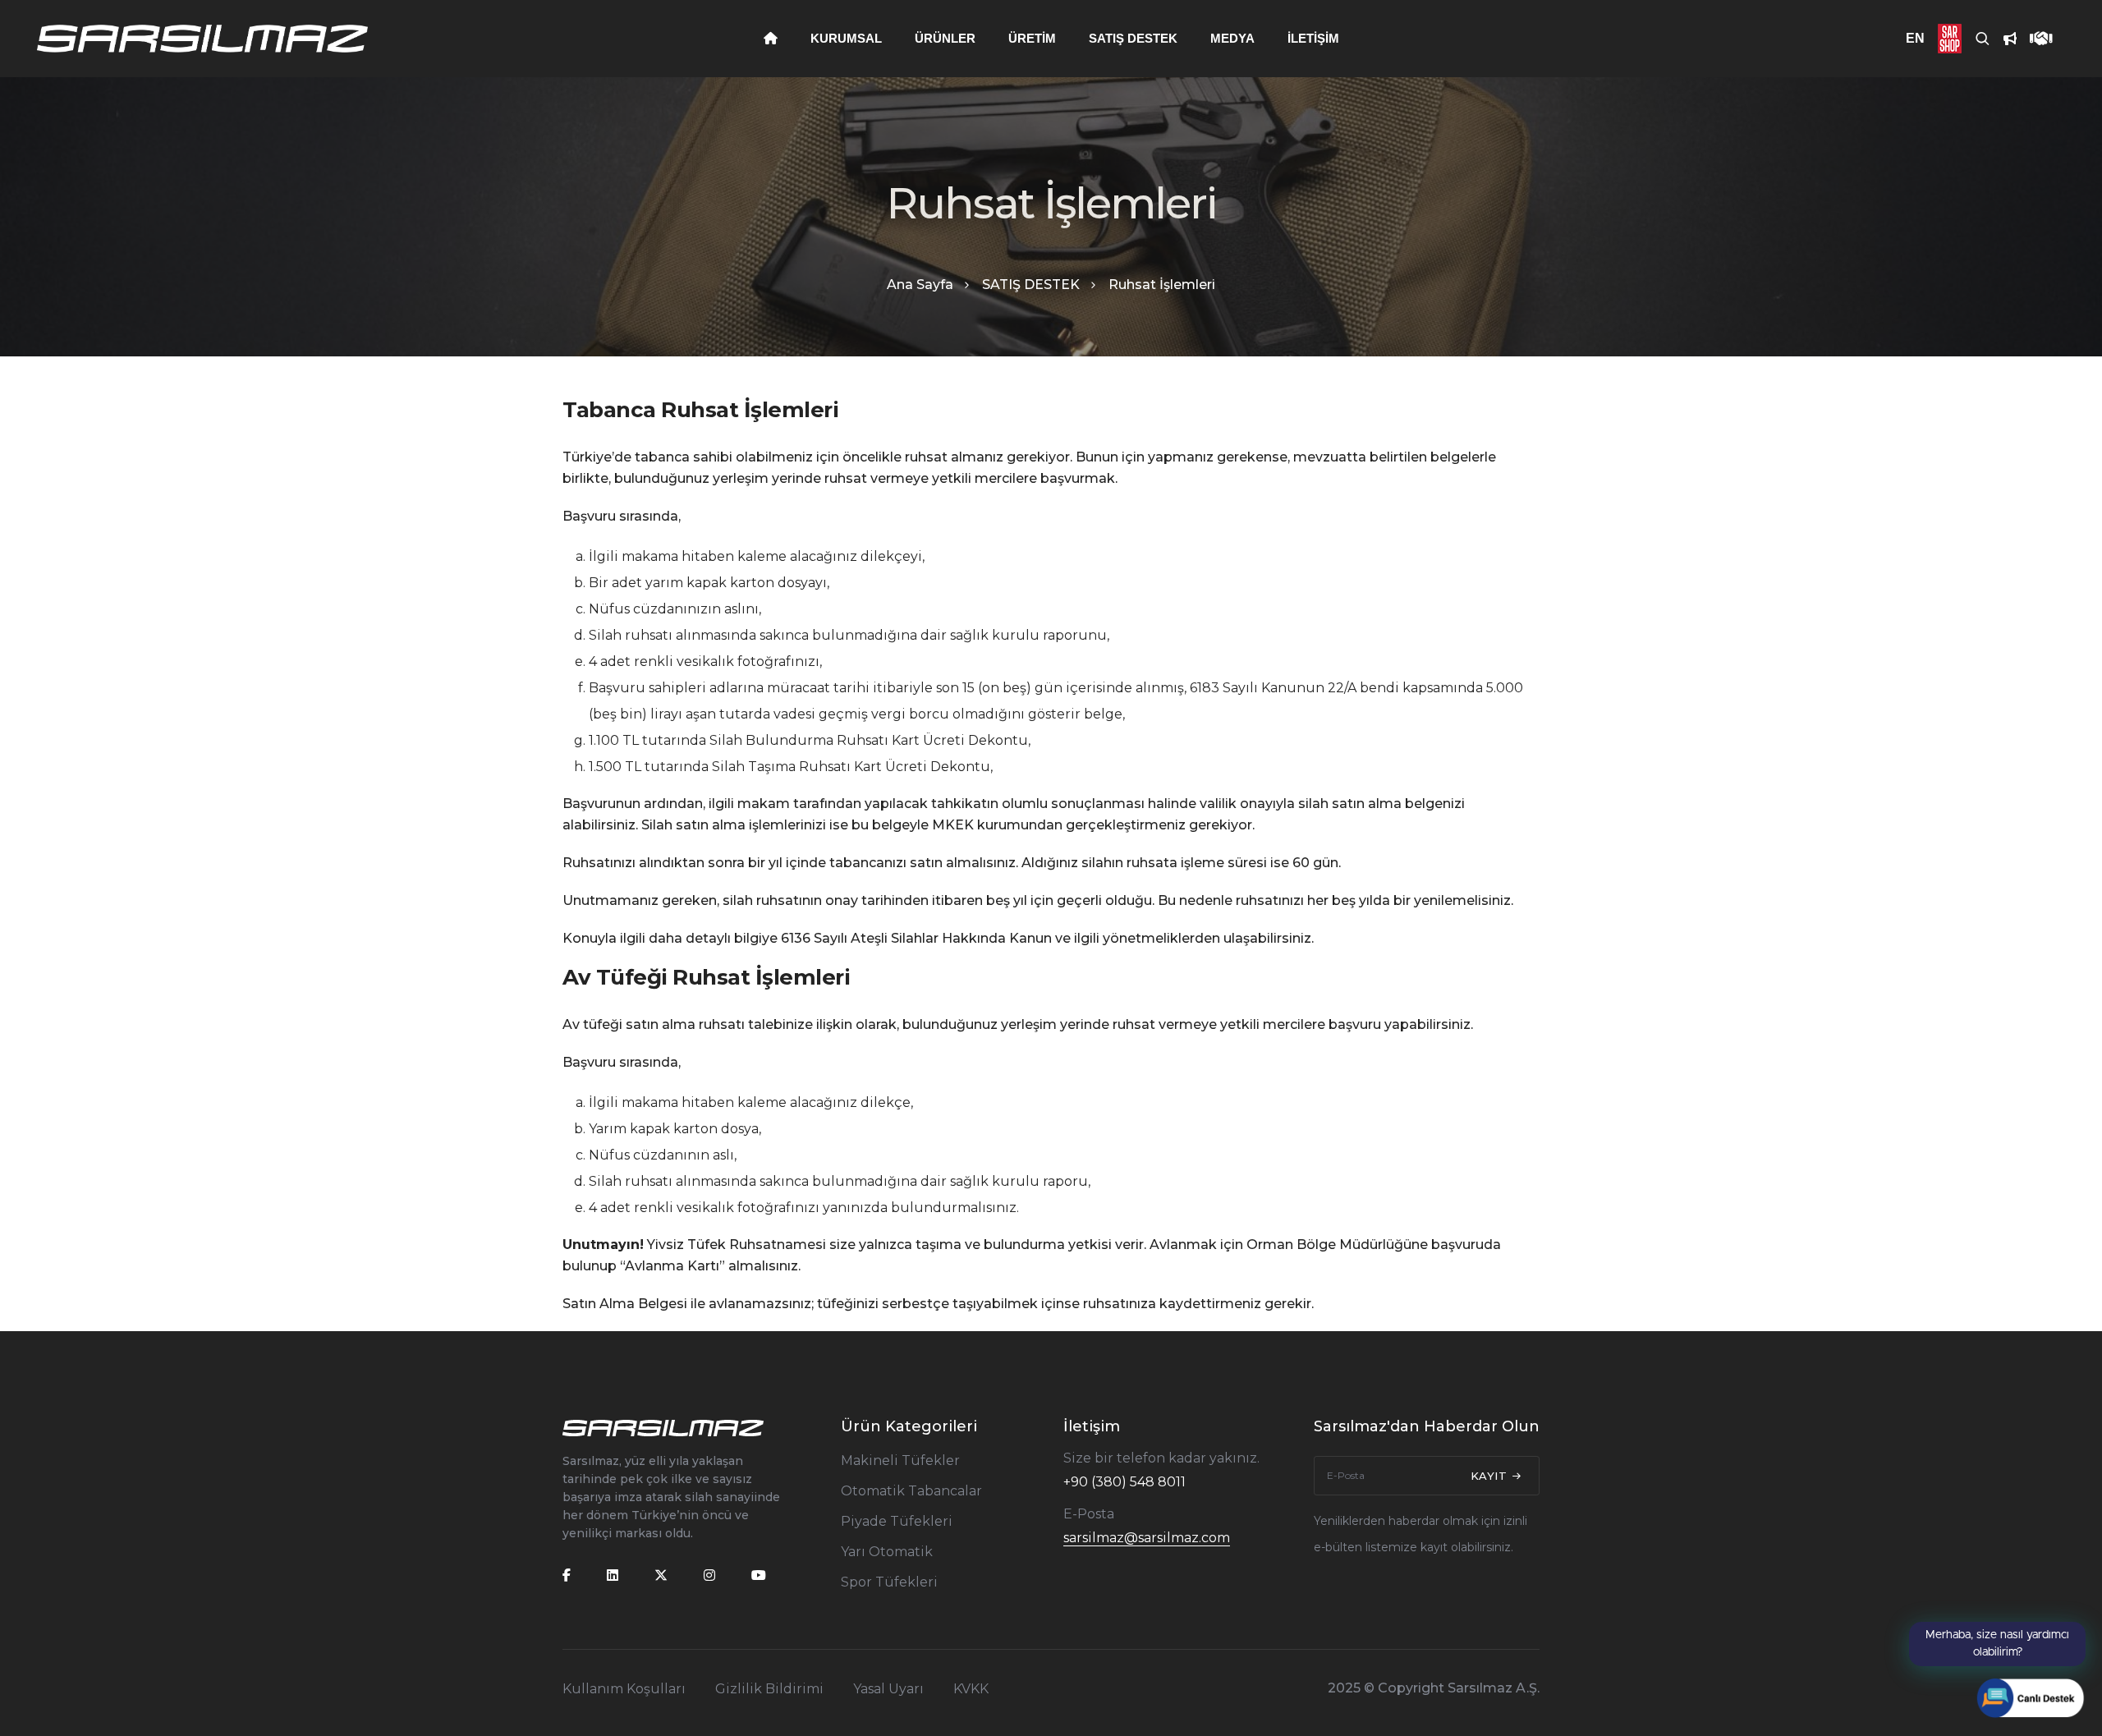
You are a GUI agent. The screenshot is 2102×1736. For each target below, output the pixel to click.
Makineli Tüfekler (900, 1460)
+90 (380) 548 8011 (1124, 1482)
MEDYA (1232, 38)
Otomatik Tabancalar (911, 1491)
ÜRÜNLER (945, 38)
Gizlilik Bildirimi (769, 1689)
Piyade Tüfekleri (897, 1521)
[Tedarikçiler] (2035, 39)
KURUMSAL (846, 38)
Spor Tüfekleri (889, 1582)
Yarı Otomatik (887, 1552)
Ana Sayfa (920, 285)
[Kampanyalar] (2003, 39)
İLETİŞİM (1313, 38)
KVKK (971, 1689)
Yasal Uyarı (888, 1689)
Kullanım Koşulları (624, 1689)
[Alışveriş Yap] (1943, 39)
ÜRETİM (1032, 38)
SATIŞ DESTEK (1133, 38)
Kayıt (1491, 1476)
